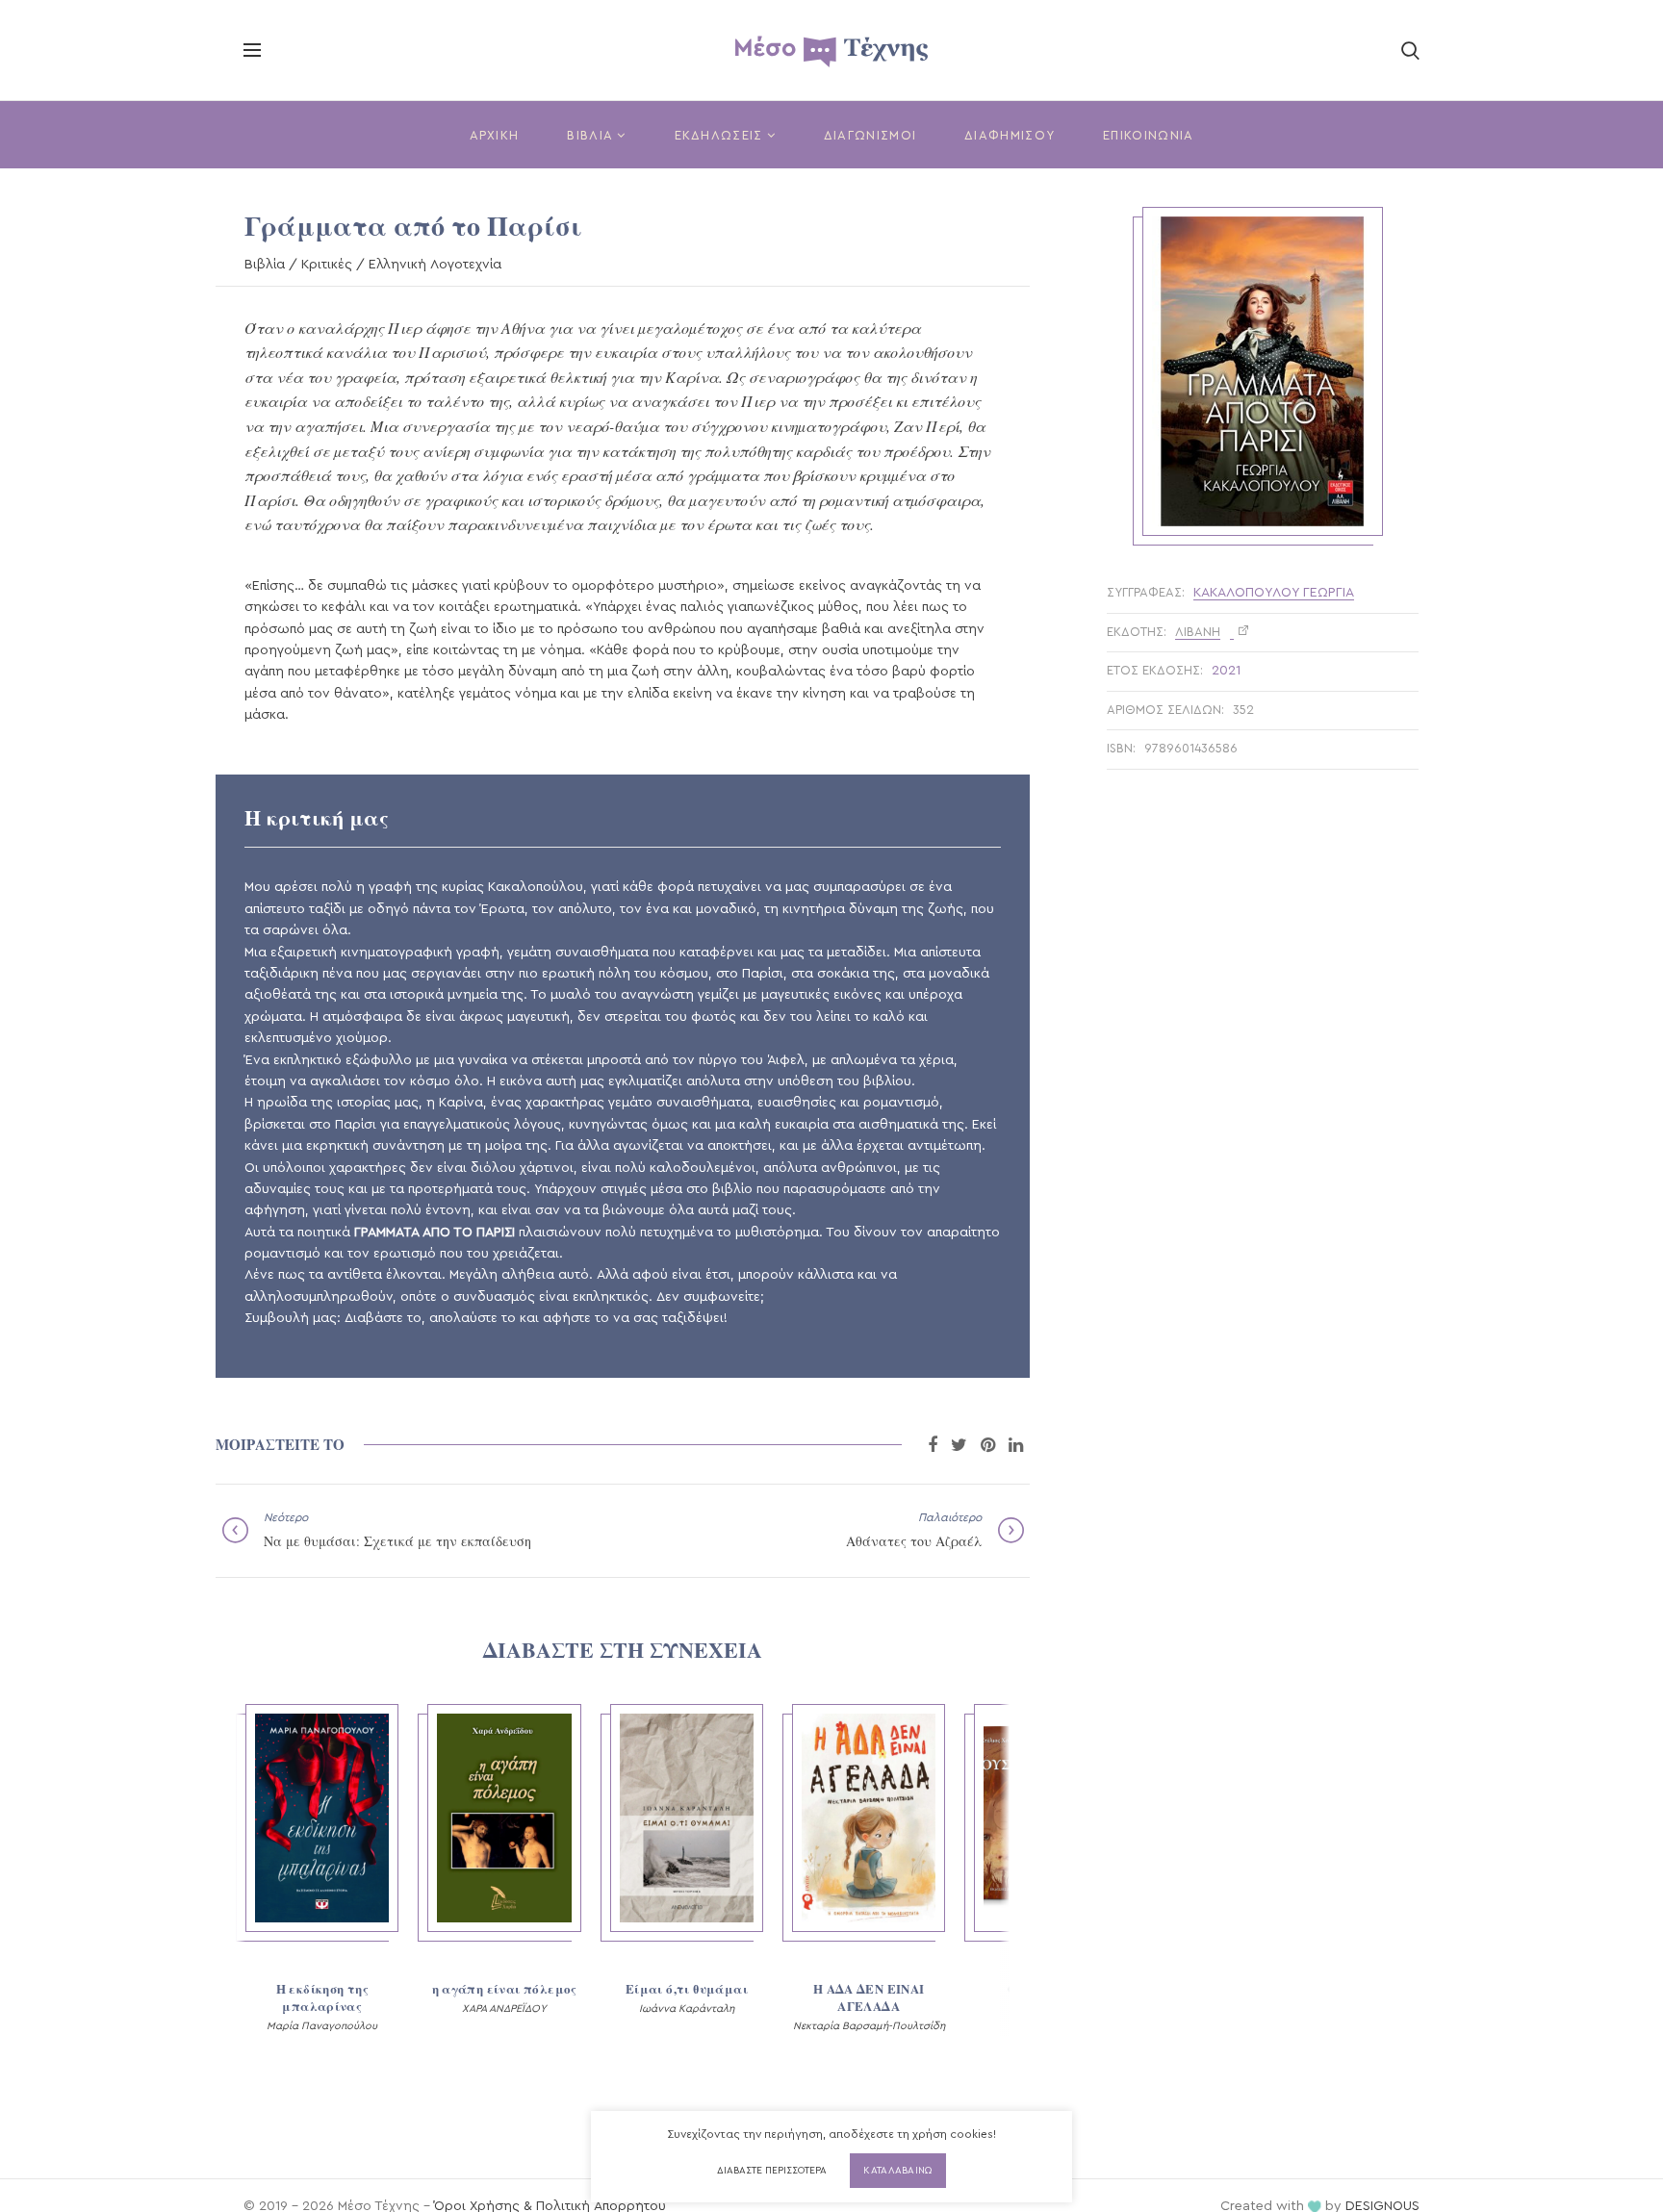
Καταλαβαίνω (897, 2171)
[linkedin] (1016, 1445)
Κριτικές (327, 265)
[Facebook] (933, 1445)
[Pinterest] (988, 1445)
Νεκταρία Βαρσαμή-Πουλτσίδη (869, 2026)
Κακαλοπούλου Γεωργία (1274, 593)
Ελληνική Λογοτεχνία (435, 265)
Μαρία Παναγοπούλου (322, 2026)
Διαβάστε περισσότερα (772, 2171)
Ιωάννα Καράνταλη (687, 2009)
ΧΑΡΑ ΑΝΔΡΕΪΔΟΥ (504, 2009)
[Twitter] (959, 1445)
